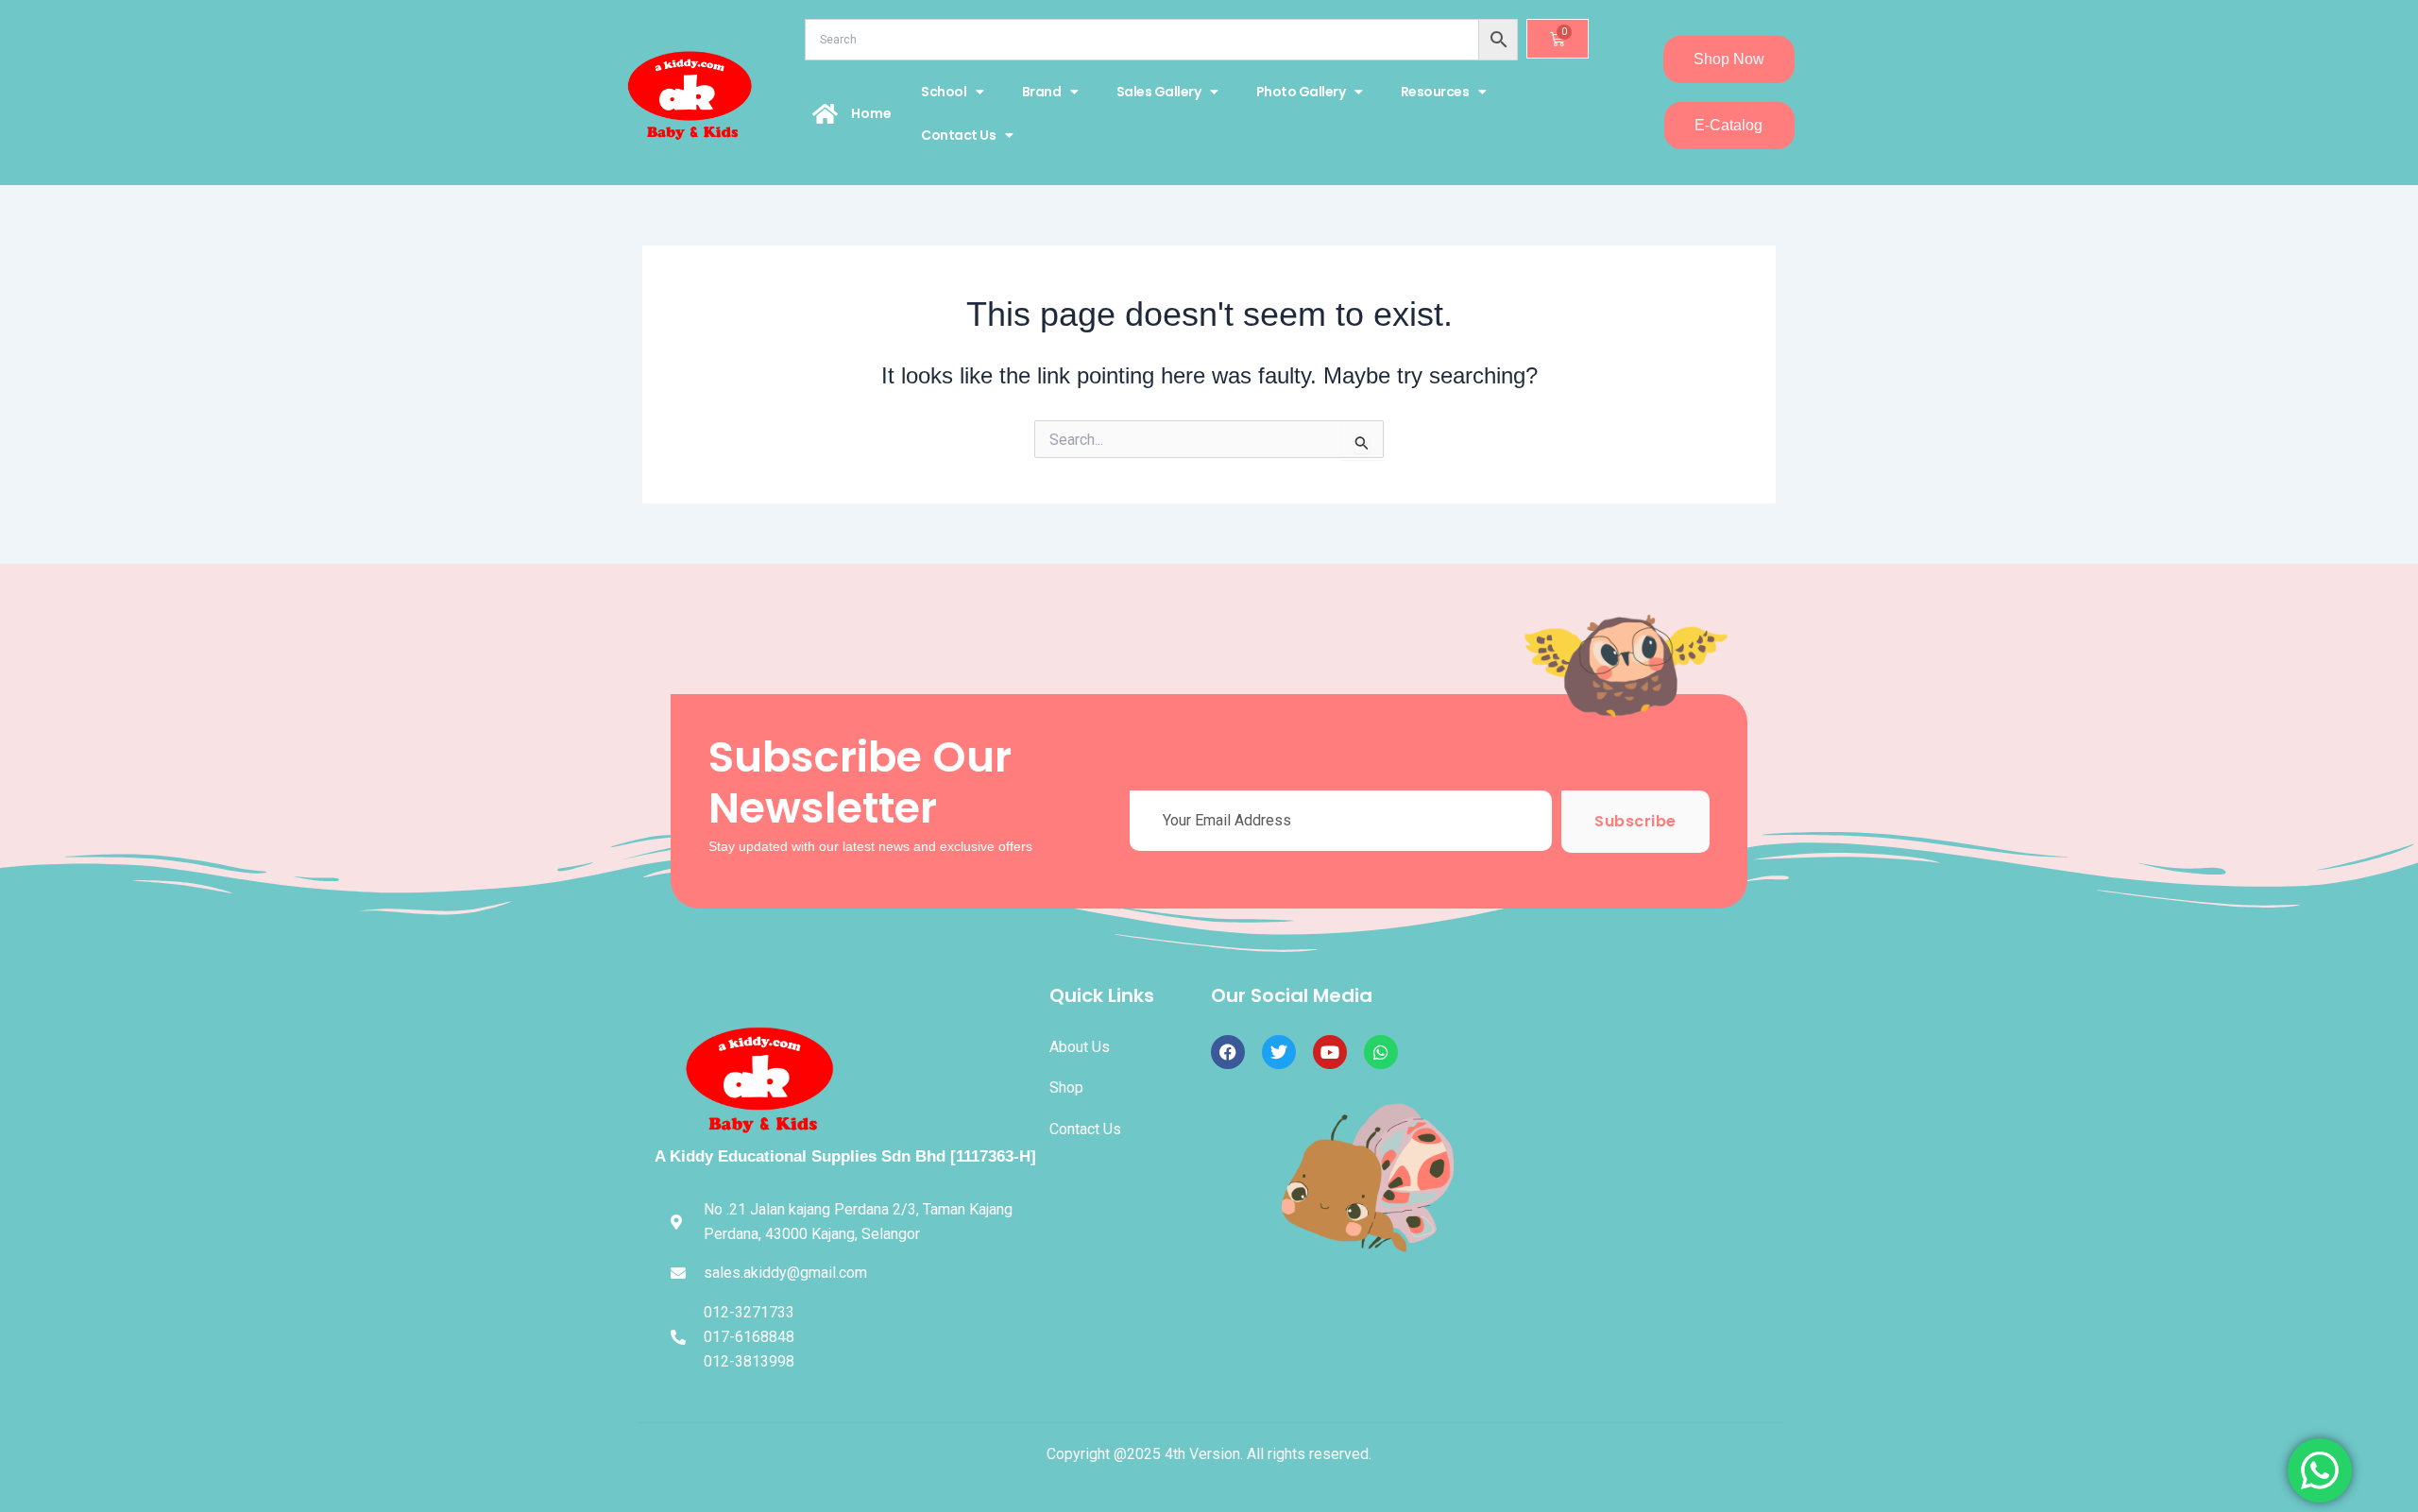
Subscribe (1635, 821)
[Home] (826, 113)
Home (871, 113)
